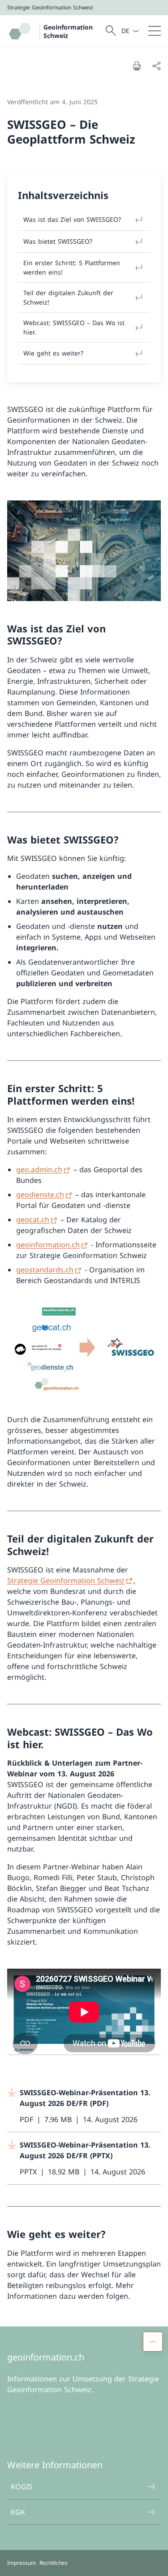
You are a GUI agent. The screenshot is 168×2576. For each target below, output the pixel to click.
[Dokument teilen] (156, 66)
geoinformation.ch (48, 1245)
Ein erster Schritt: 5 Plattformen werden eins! (72, 267)
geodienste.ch (40, 1195)
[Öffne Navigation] (155, 31)
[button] (153, 2342)
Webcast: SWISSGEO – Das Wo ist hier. (74, 327)
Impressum (22, 2563)
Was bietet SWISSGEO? (58, 241)
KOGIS (22, 2487)
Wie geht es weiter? (53, 353)
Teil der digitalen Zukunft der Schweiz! (68, 297)
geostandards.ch (45, 1270)
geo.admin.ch (39, 1169)
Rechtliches (54, 2563)
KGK (18, 2512)
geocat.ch (33, 1220)
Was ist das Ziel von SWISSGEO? (72, 219)
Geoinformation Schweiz (68, 31)
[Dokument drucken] (137, 66)
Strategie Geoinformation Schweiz (66, 1580)
